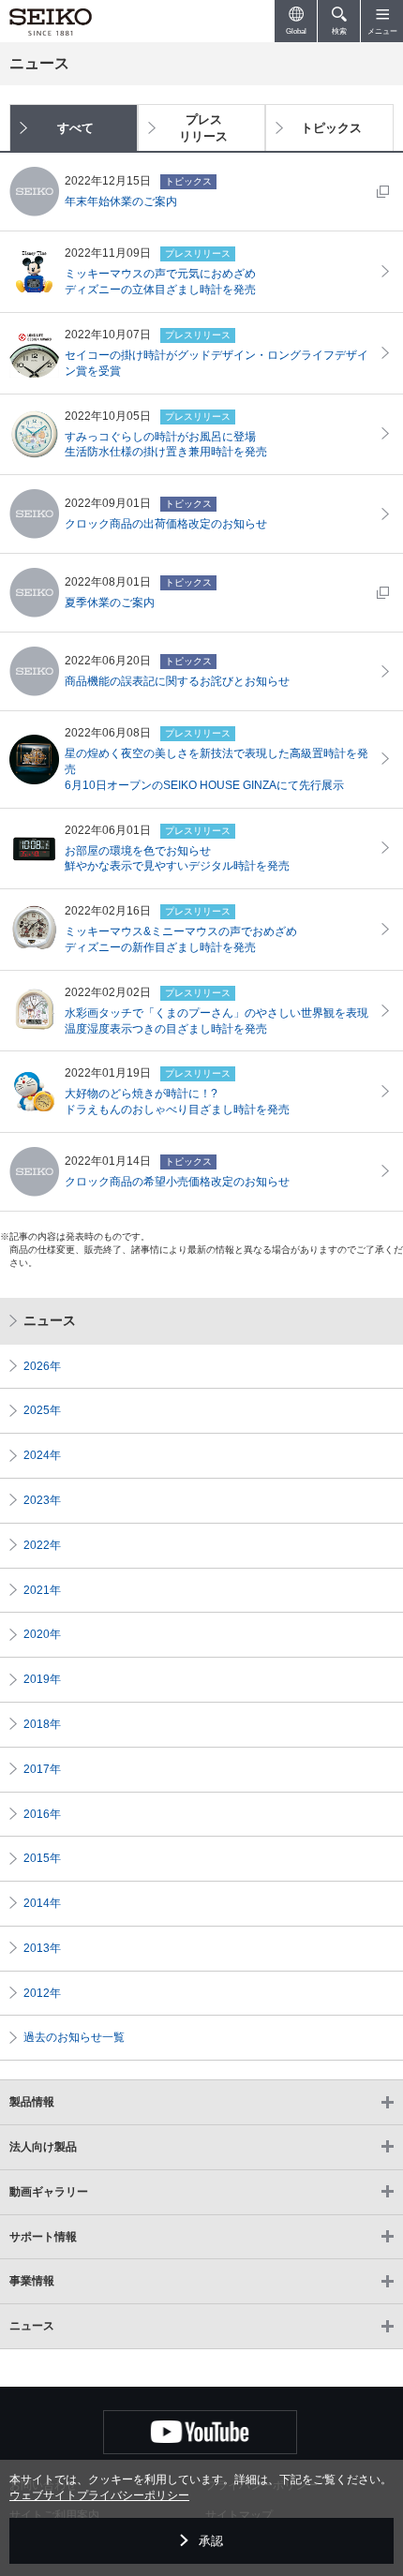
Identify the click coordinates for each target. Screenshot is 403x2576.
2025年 (42, 1410)
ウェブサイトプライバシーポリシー (99, 2495)
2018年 (42, 1724)
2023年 (42, 1500)
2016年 (42, 1814)
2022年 (42, 1545)
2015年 (42, 1858)
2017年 (42, 1769)
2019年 (42, 1679)
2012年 (42, 1993)
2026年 (42, 1366)
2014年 (42, 1903)
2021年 (42, 1590)
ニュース (50, 1320)
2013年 (42, 1948)
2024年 (42, 1455)
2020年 (42, 1634)
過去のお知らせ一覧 (74, 2037)
